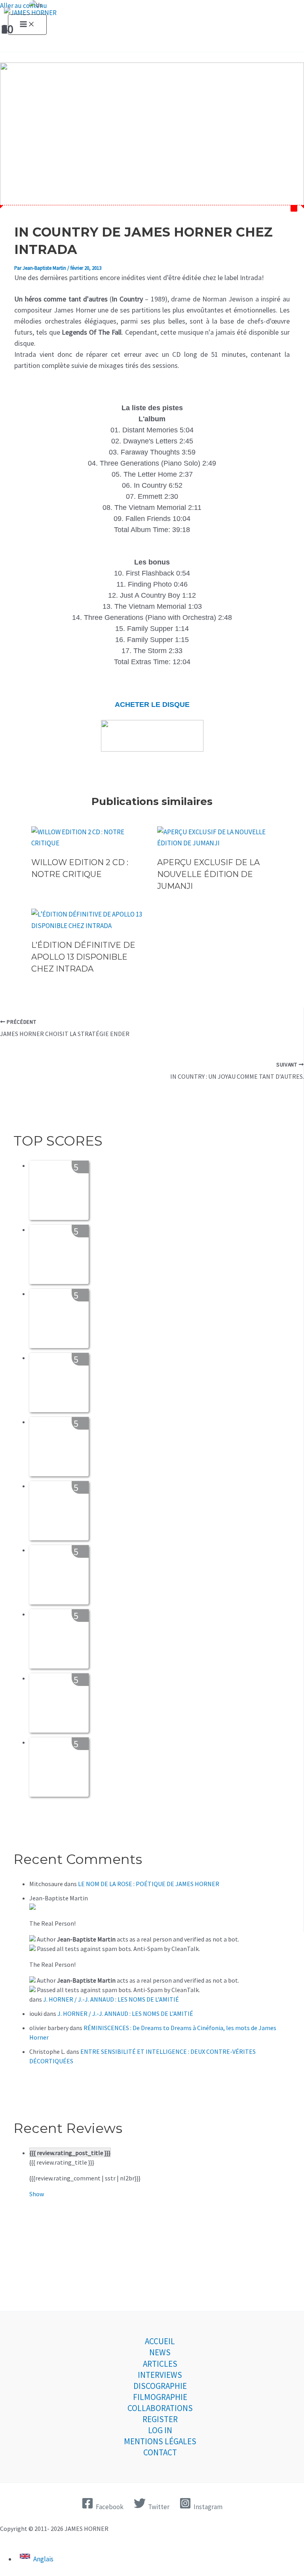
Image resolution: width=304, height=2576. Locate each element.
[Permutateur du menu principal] (27, 25)
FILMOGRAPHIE (160, 2397)
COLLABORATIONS (160, 2408)
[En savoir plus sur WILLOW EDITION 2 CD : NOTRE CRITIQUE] (89, 843)
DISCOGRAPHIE (160, 2386)
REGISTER (160, 2419)
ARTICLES (160, 2364)
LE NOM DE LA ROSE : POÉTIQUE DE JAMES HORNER (149, 1884)
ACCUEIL (160, 2341)
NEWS (160, 2352)
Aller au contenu (24, 6)
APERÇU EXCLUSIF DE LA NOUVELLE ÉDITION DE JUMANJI (208, 874)
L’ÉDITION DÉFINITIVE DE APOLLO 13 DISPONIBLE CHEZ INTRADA (83, 957)
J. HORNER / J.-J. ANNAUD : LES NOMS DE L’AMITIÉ (111, 1999)
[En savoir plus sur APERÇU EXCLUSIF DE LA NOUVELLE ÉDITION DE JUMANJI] (215, 843)
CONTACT (160, 2452)
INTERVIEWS (160, 2375)
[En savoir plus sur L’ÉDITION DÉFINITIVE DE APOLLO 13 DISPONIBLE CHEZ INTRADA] (89, 926)
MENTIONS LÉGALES (160, 2441)
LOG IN (160, 2430)
